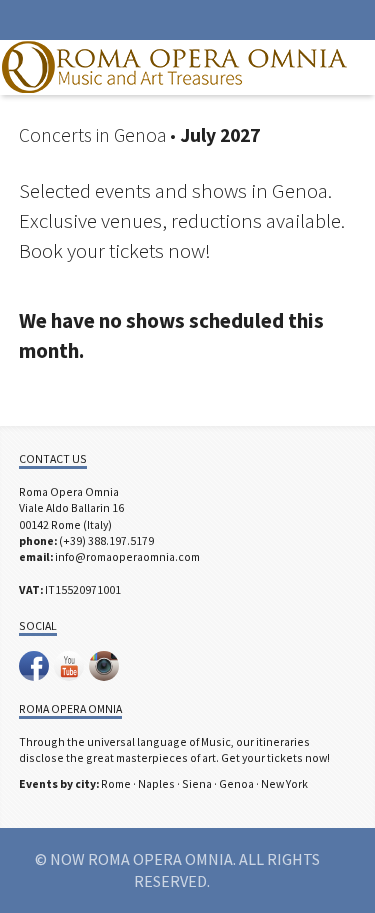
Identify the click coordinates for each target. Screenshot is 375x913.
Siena (197, 783)
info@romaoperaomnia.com (127, 556)
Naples (156, 783)
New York (284, 783)
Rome (116, 783)
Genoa (236, 783)
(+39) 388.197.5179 (106, 540)
